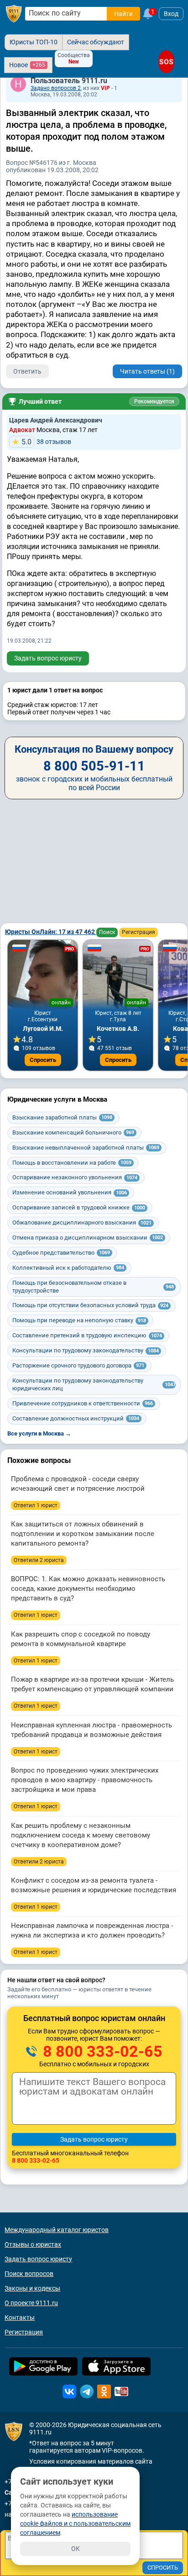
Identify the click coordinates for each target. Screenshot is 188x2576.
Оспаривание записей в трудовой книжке (79, 1207)
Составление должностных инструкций (76, 1418)
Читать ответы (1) (147, 371)
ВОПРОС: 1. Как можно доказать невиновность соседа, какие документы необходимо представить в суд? (88, 1589)
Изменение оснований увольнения (70, 1192)
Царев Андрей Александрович (56, 420)
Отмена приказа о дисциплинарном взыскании (88, 1238)
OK (76, 2549)
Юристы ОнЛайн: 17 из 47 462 (51, 932)
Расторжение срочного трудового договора (78, 1365)
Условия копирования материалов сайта (91, 2461)
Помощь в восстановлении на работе (72, 1163)
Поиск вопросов (29, 2274)
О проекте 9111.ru (31, 2303)
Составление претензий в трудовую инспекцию (87, 1335)
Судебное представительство (61, 1253)
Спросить (43, 1060)
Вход (171, 14)
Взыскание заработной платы (62, 1117)
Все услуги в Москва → (39, 1433)
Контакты (20, 2317)
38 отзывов (46, 442)
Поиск (107, 932)
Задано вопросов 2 (56, 88)
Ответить (27, 371)
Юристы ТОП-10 (34, 42)
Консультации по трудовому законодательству (86, 1350)
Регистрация (138, 932)
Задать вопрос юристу (48, 658)
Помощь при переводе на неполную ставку (79, 1320)
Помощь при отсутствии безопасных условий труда (90, 1305)
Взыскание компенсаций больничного (73, 1132)
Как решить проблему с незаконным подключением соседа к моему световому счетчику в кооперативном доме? (81, 1835)
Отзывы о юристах (33, 2244)
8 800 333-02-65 (101, 2051)
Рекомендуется (154, 401)
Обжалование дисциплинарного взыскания (82, 1222)
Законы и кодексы (32, 2288)
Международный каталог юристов (57, 2230)
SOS (166, 62)
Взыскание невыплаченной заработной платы (86, 1148)
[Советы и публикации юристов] (14, 14)
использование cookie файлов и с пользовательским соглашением (75, 2523)
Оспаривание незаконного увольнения (75, 1177)
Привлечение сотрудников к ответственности (83, 1403)
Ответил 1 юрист (36, 1505)
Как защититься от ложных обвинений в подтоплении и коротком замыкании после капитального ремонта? (83, 1534)
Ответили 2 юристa (39, 1560)
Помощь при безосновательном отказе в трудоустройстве (93, 1287)
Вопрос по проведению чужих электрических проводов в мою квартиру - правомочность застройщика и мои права (85, 1780)
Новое (27, 65)
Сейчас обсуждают (96, 42)
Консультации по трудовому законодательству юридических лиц (94, 1384)
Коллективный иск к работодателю (68, 1268)
